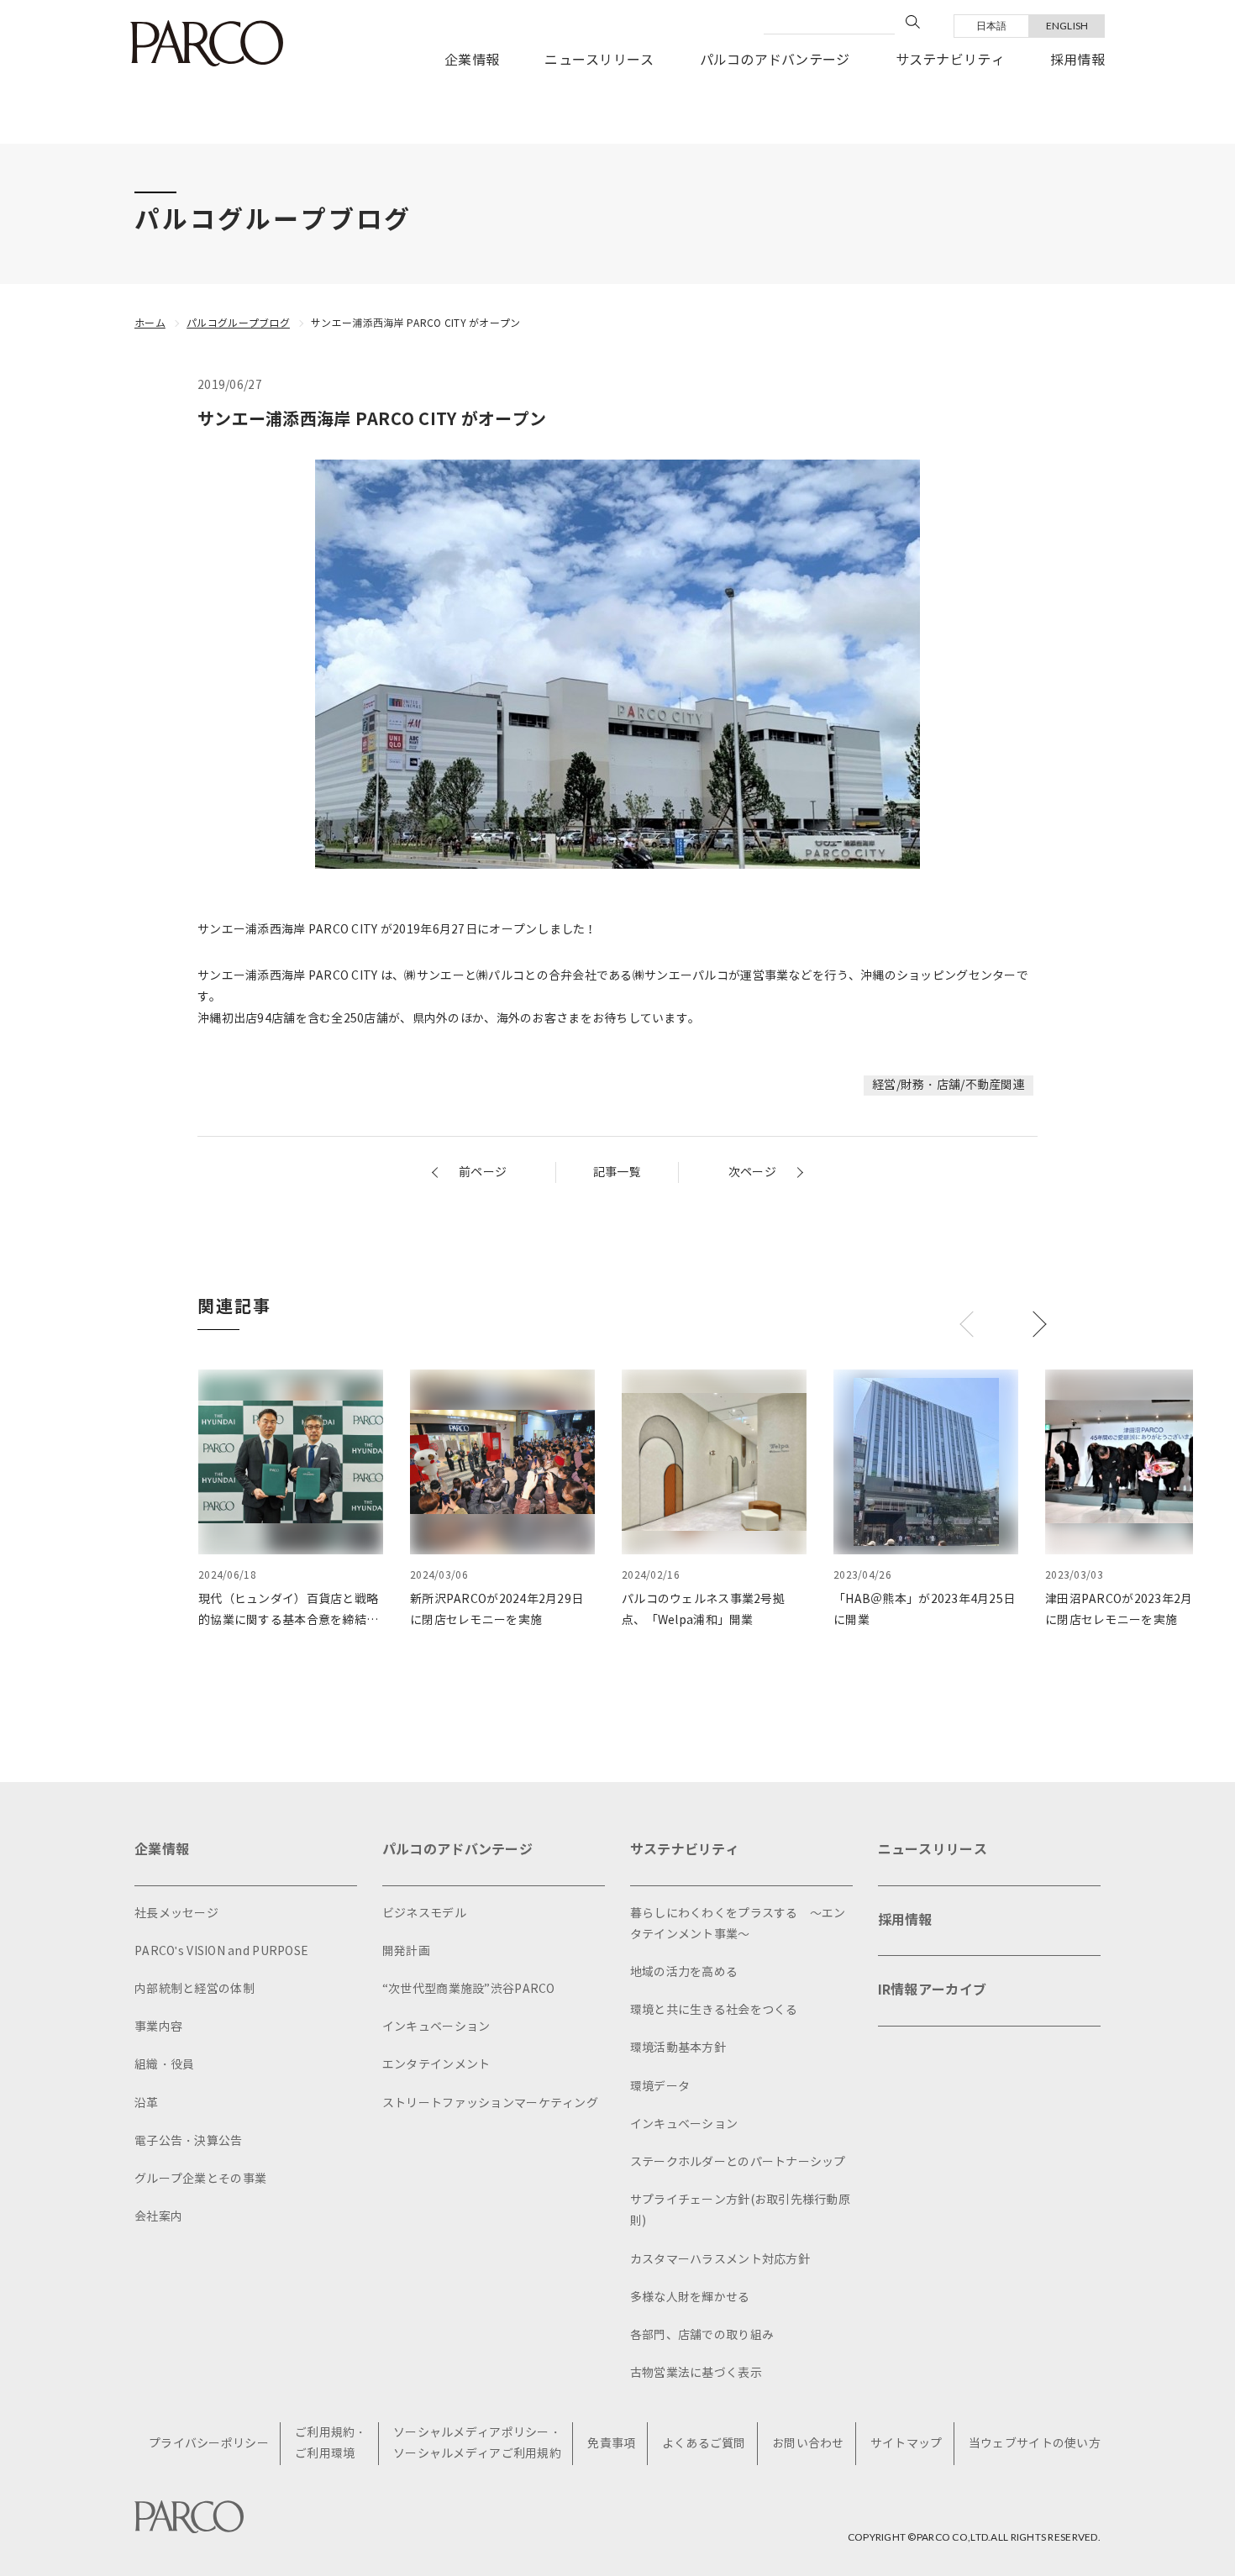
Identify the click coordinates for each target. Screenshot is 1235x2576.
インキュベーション (436, 2027)
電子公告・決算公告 (189, 2141)
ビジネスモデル (424, 1914)
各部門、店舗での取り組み (702, 2335)
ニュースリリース (599, 60)
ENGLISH (1067, 26)
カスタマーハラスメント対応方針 (720, 2260)
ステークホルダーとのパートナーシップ (738, 2162)
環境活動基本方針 (678, 2048)
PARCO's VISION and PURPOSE (221, 1951)
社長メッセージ (176, 1914)
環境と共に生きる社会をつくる (714, 2010)
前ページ (483, 1172)
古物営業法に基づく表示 (696, 2373)
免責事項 (611, 2444)
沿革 (147, 2103)
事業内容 (158, 2027)
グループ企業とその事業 (200, 2179)
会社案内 (158, 2217)
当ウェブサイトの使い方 (1035, 2444)
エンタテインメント (436, 2065)
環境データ (660, 2087)
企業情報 (472, 60)
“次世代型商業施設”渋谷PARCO (469, 1989)
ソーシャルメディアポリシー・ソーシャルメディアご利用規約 (477, 2443)
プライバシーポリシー (209, 2444)
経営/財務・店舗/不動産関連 (949, 1085)
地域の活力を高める (684, 1972)
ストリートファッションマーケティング (490, 2103)
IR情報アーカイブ (933, 1990)
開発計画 (406, 1951)
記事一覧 (617, 1172)
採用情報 (1077, 60)
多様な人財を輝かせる (690, 2297)
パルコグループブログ (238, 323)
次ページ (752, 1172)
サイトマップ (907, 2444)
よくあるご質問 (704, 2444)
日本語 (992, 26)
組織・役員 (164, 2065)
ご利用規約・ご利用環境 (331, 2443)
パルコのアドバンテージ (775, 60)
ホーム (150, 323)
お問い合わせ (808, 2444)
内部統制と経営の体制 (194, 1989)
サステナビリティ (950, 60)
